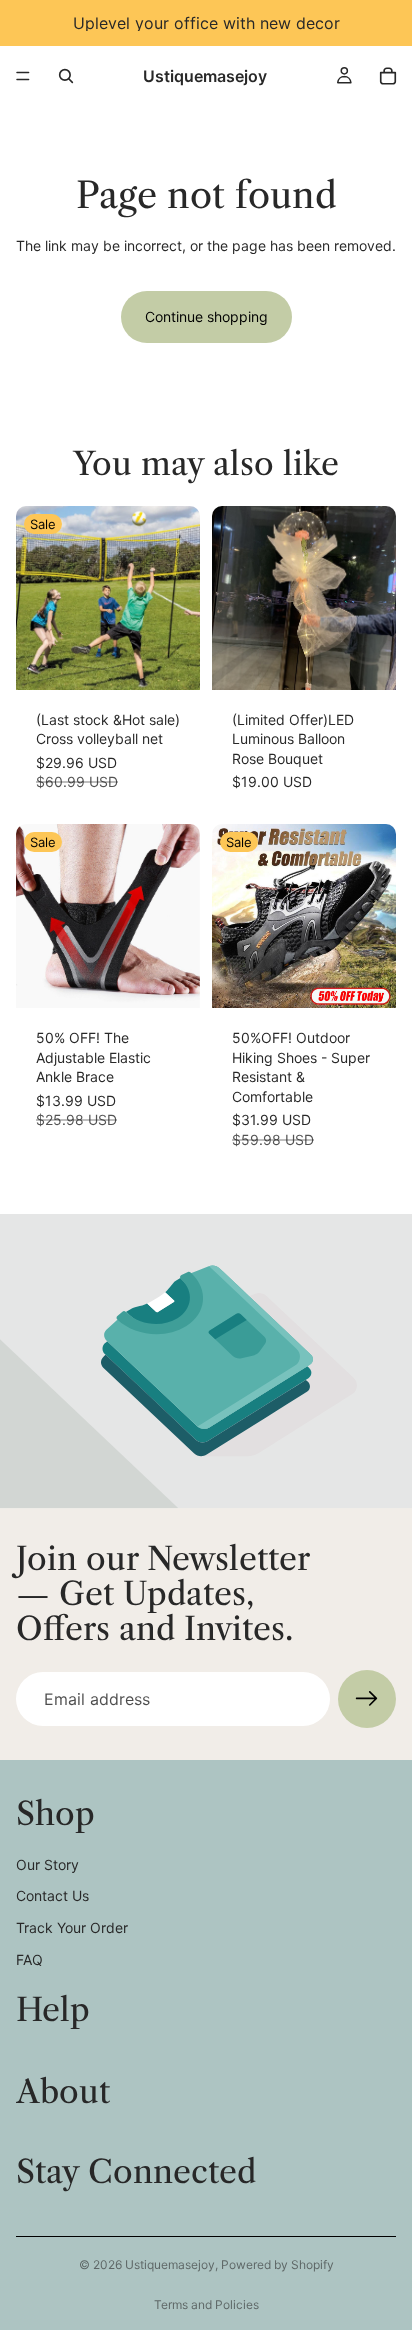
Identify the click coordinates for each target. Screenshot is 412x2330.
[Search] (66, 76)
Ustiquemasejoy (170, 2264)
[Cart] (388, 76)
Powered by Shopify (277, 2264)
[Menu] (23, 76)
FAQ (29, 1959)
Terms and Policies (206, 2304)
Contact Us (52, 1895)
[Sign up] (367, 1699)
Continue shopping (206, 316)
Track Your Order (72, 1927)
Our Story (47, 1864)
